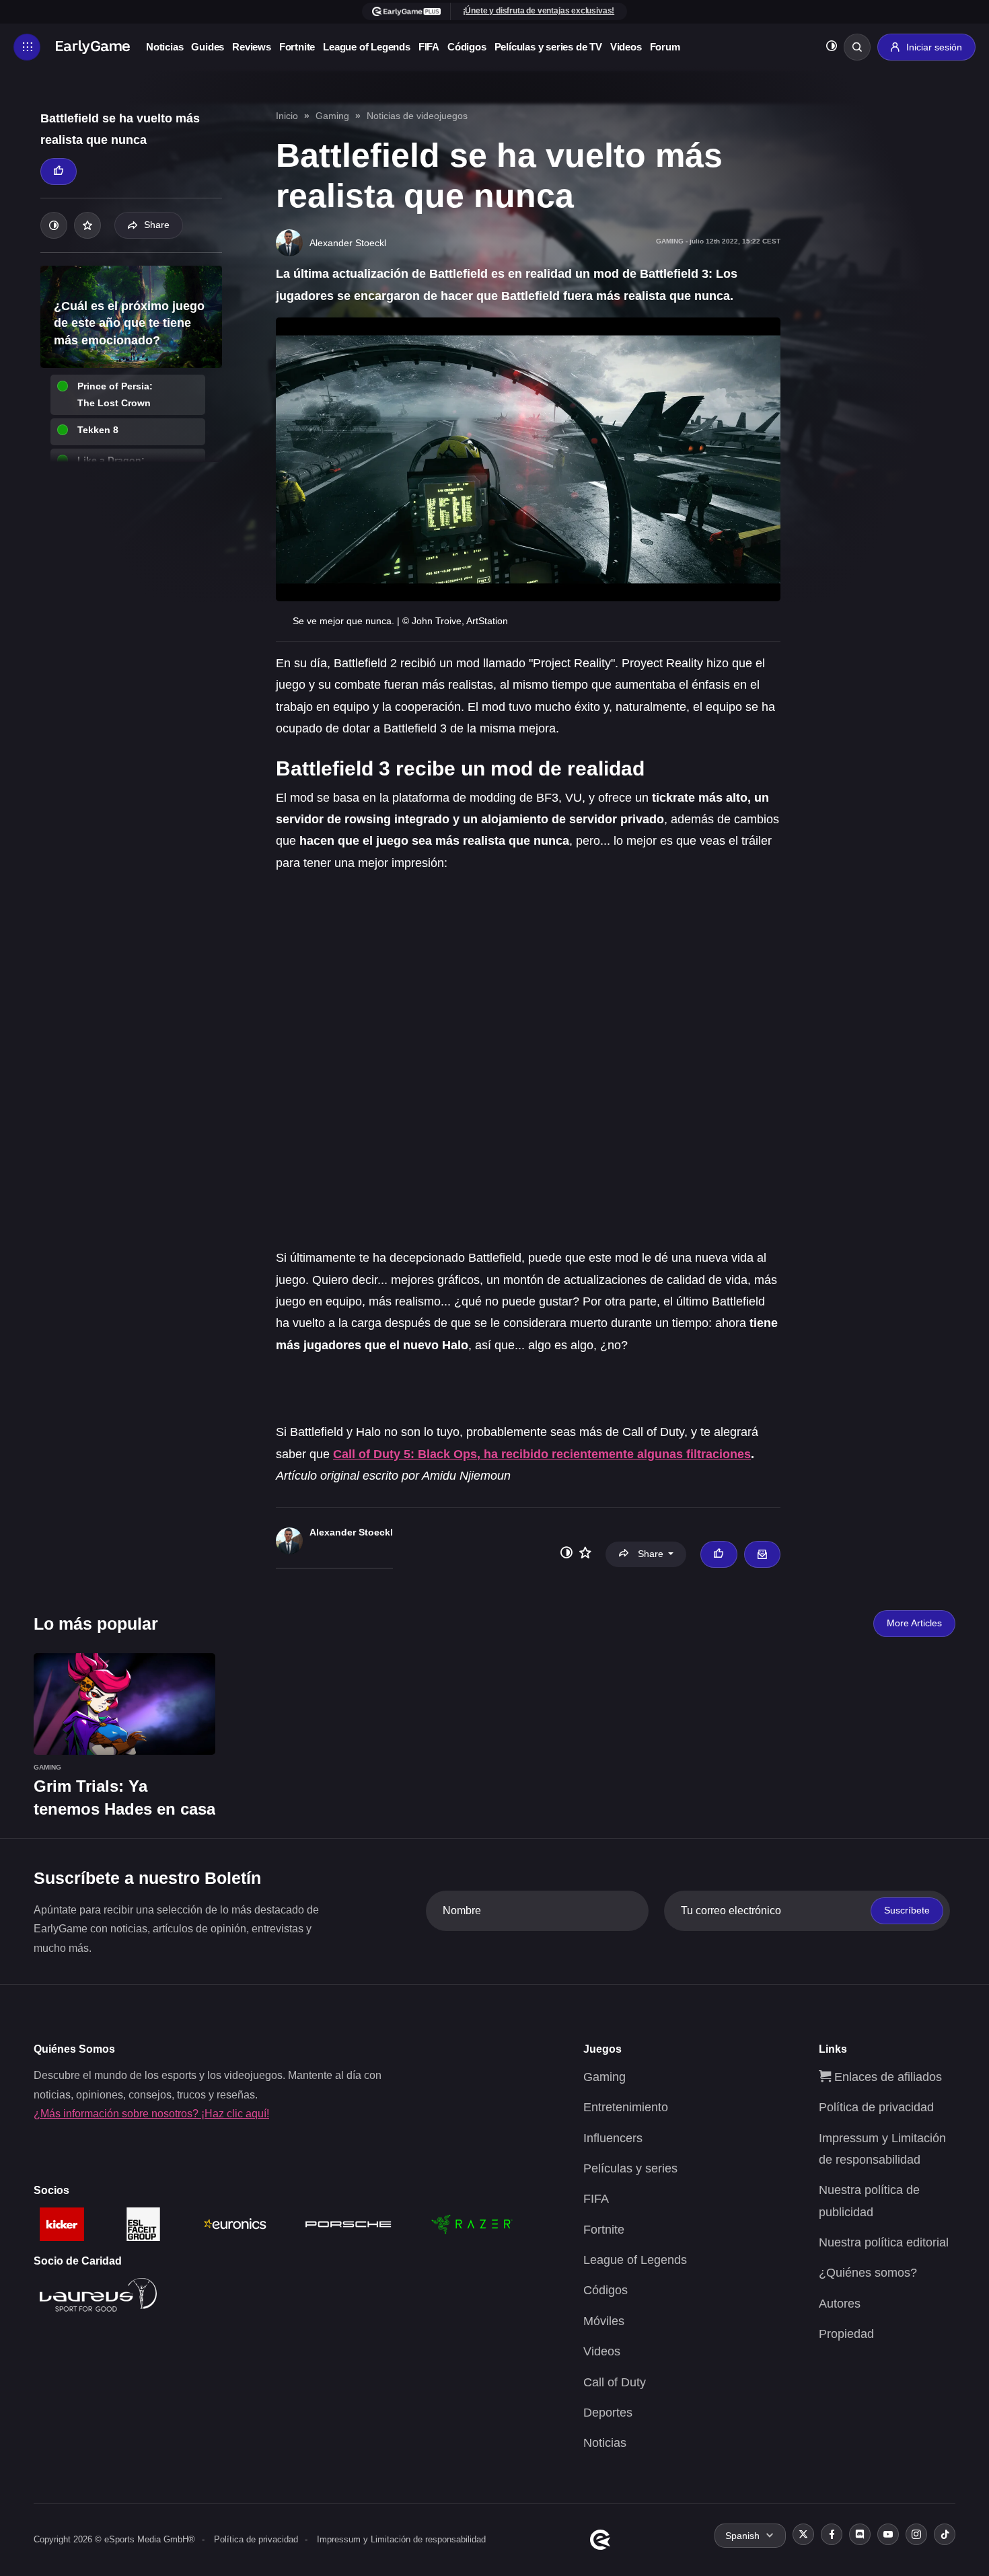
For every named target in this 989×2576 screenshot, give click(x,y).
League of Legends (367, 47)
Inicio (287, 116)
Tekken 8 (98, 430)
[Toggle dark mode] (832, 47)
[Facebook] (832, 2534)
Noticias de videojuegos (417, 116)
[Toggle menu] (27, 47)
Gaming (332, 116)
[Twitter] (803, 2534)
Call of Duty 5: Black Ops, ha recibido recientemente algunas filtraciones (542, 1454)
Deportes (608, 2413)
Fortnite (297, 47)
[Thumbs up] (59, 172)
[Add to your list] (87, 225)
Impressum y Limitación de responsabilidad (401, 2539)
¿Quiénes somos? (868, 2273)
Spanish (742, 2536)
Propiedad (846, 2334)
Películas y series (630, 2168)
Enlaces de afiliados (886, 2077)
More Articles (914, 1623)
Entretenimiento (626, 2107)
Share (157, 225)
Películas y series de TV (548, 47)
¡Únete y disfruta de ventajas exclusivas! (539, 11)
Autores (840, 2304)
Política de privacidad (876, 2107)
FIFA (429, 47)
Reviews (252, 47)
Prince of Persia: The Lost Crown (115, 394)
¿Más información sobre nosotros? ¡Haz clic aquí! (151, 2114)
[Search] (857, 47)
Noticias (164, 47)
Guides (208, 47)
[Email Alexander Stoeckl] (762, 1554)
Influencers (613, 2138)
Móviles (604, 2321)
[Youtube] (888, 2534)
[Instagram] (916, 2534)
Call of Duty (615, 2382)
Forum (665, 47)
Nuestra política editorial (884, 2242)
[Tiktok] (945, 2534)
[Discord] (860, 2534)
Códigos (467, 47)
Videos (626, 47)
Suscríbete (907, 1910)
